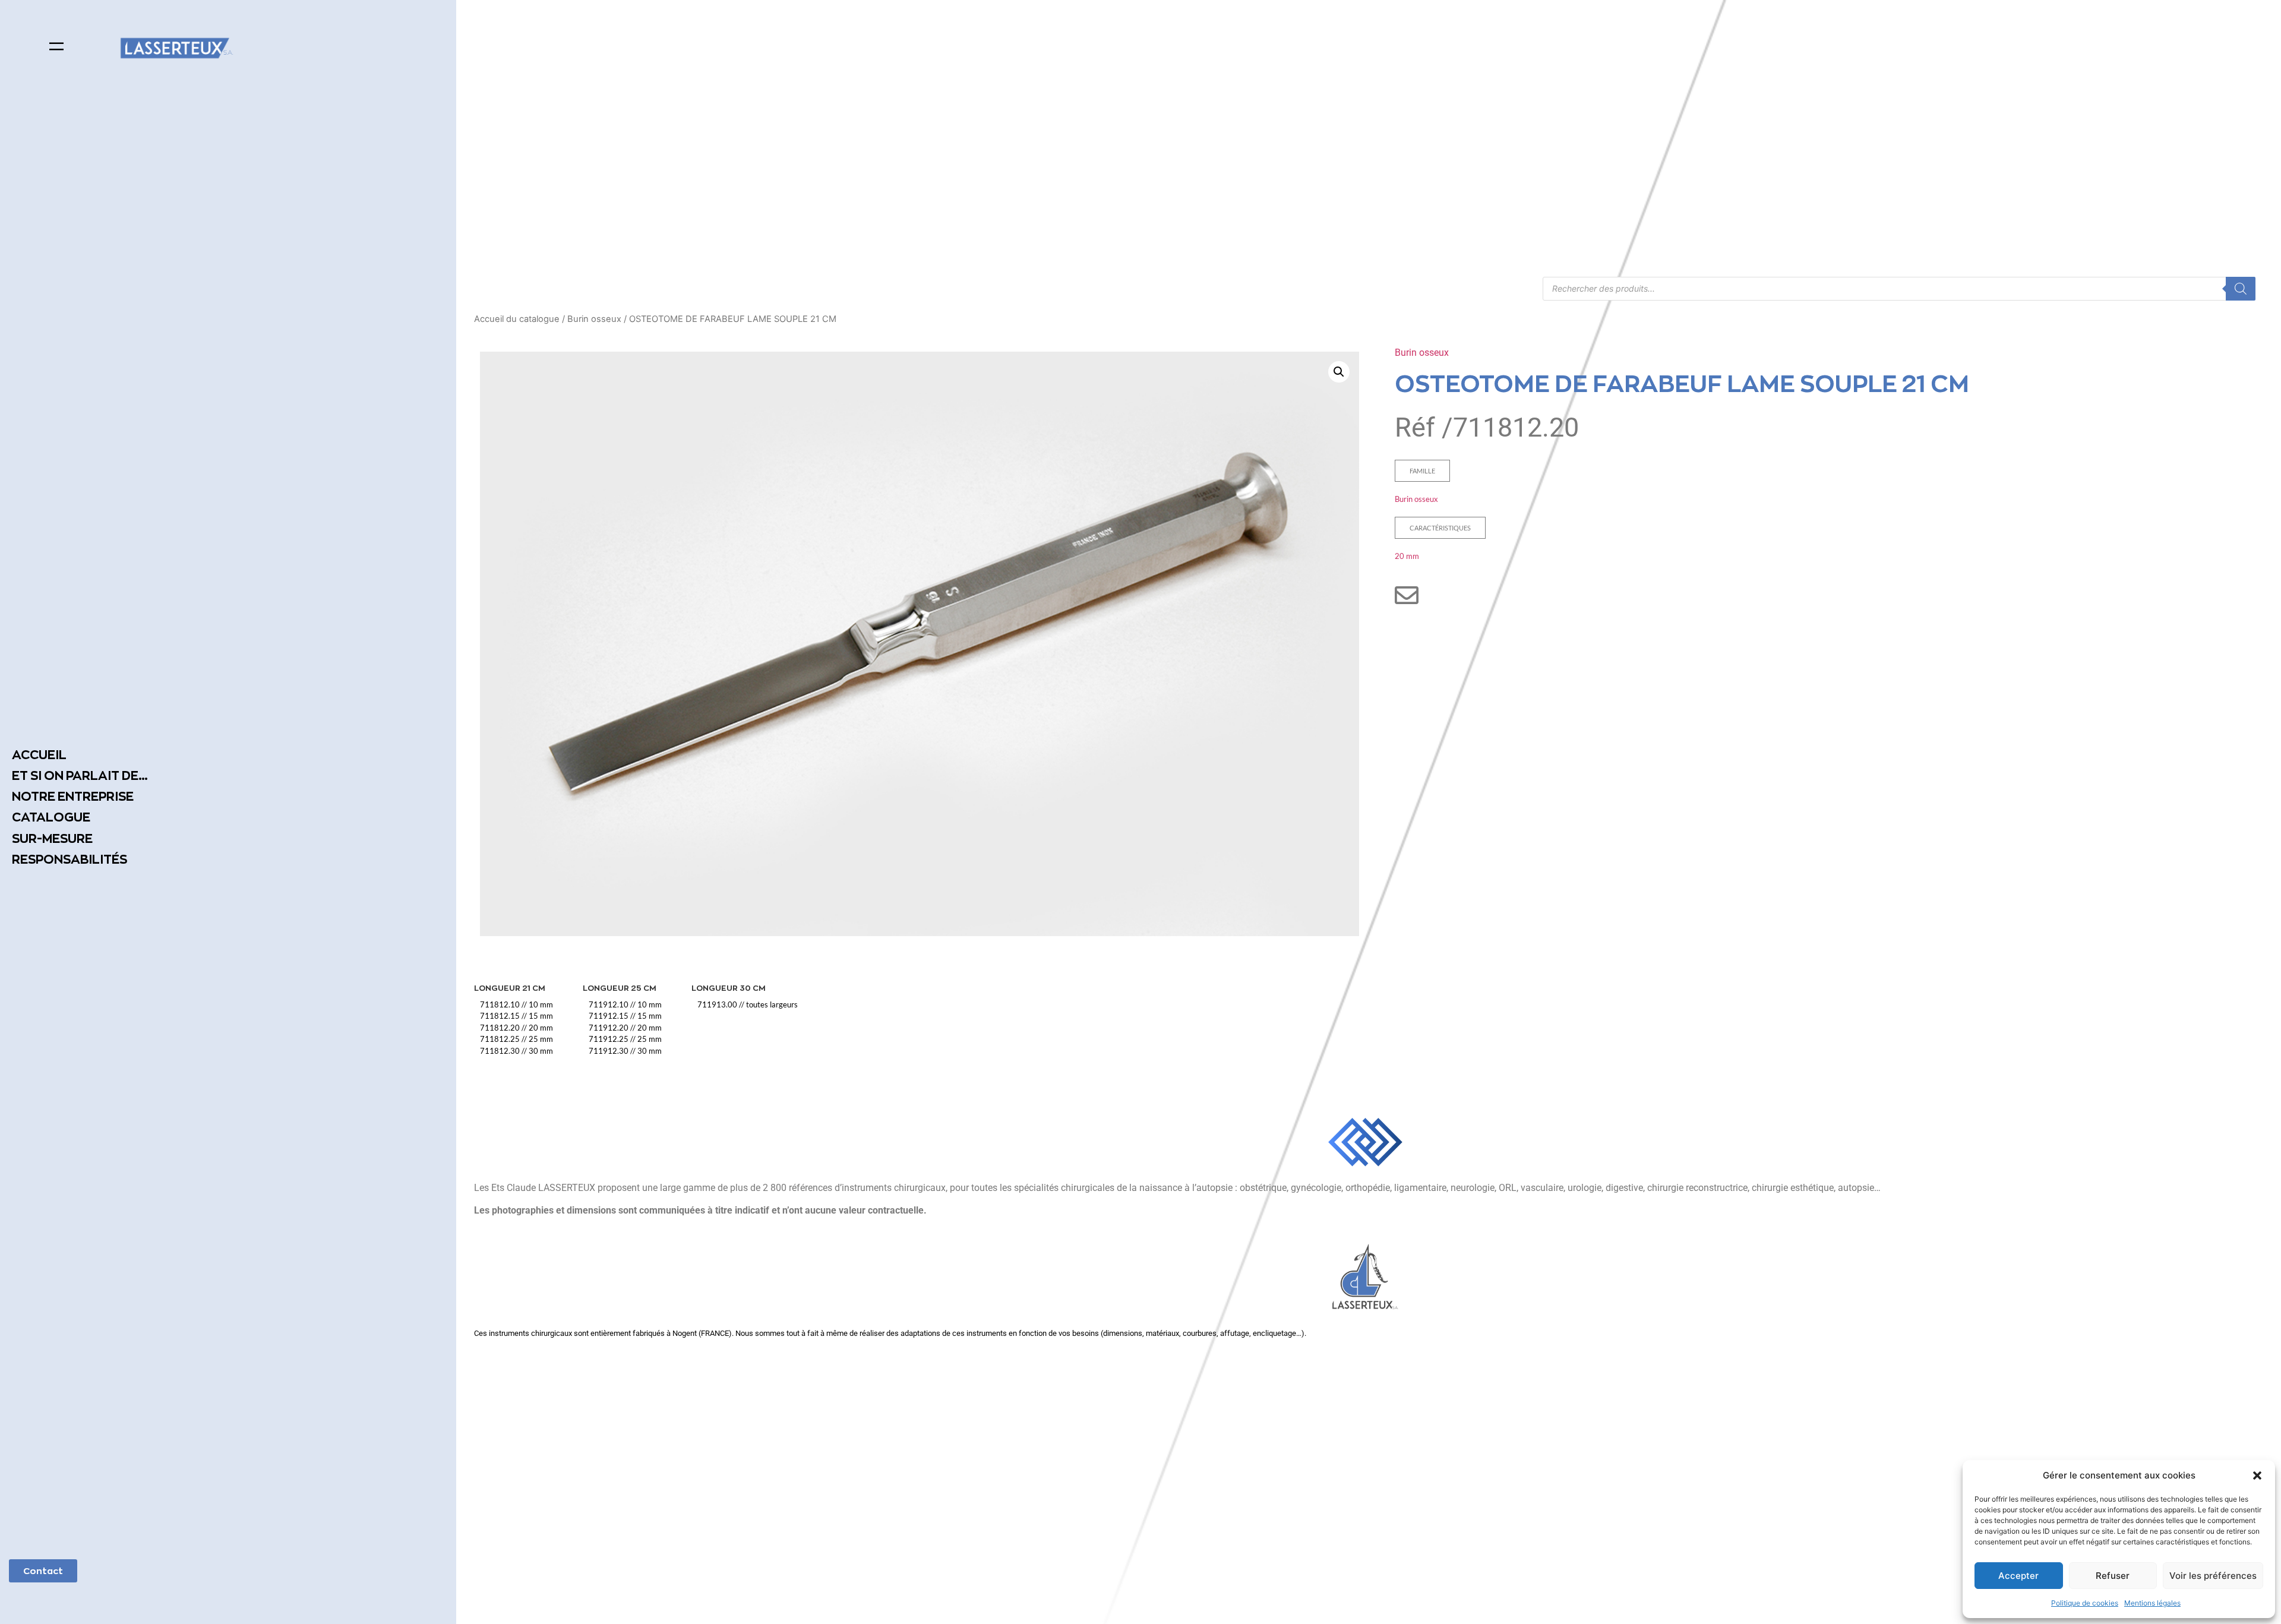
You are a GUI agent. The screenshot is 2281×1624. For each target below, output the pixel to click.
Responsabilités (69, 859)
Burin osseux (594, 319)
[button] (2257, 1475)
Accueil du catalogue (517, 319)
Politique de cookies (2085, 1603)
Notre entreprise (73, 796)
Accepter (2018, 1576)
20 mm (1407, 556)
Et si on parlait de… (80, 775)
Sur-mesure (52, 838)
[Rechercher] (2241, 289)
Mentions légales (2152, 1603)
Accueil (39, 755)
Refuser (2113, 1576)
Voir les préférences (2213, 1576)
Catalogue (51, 817)
